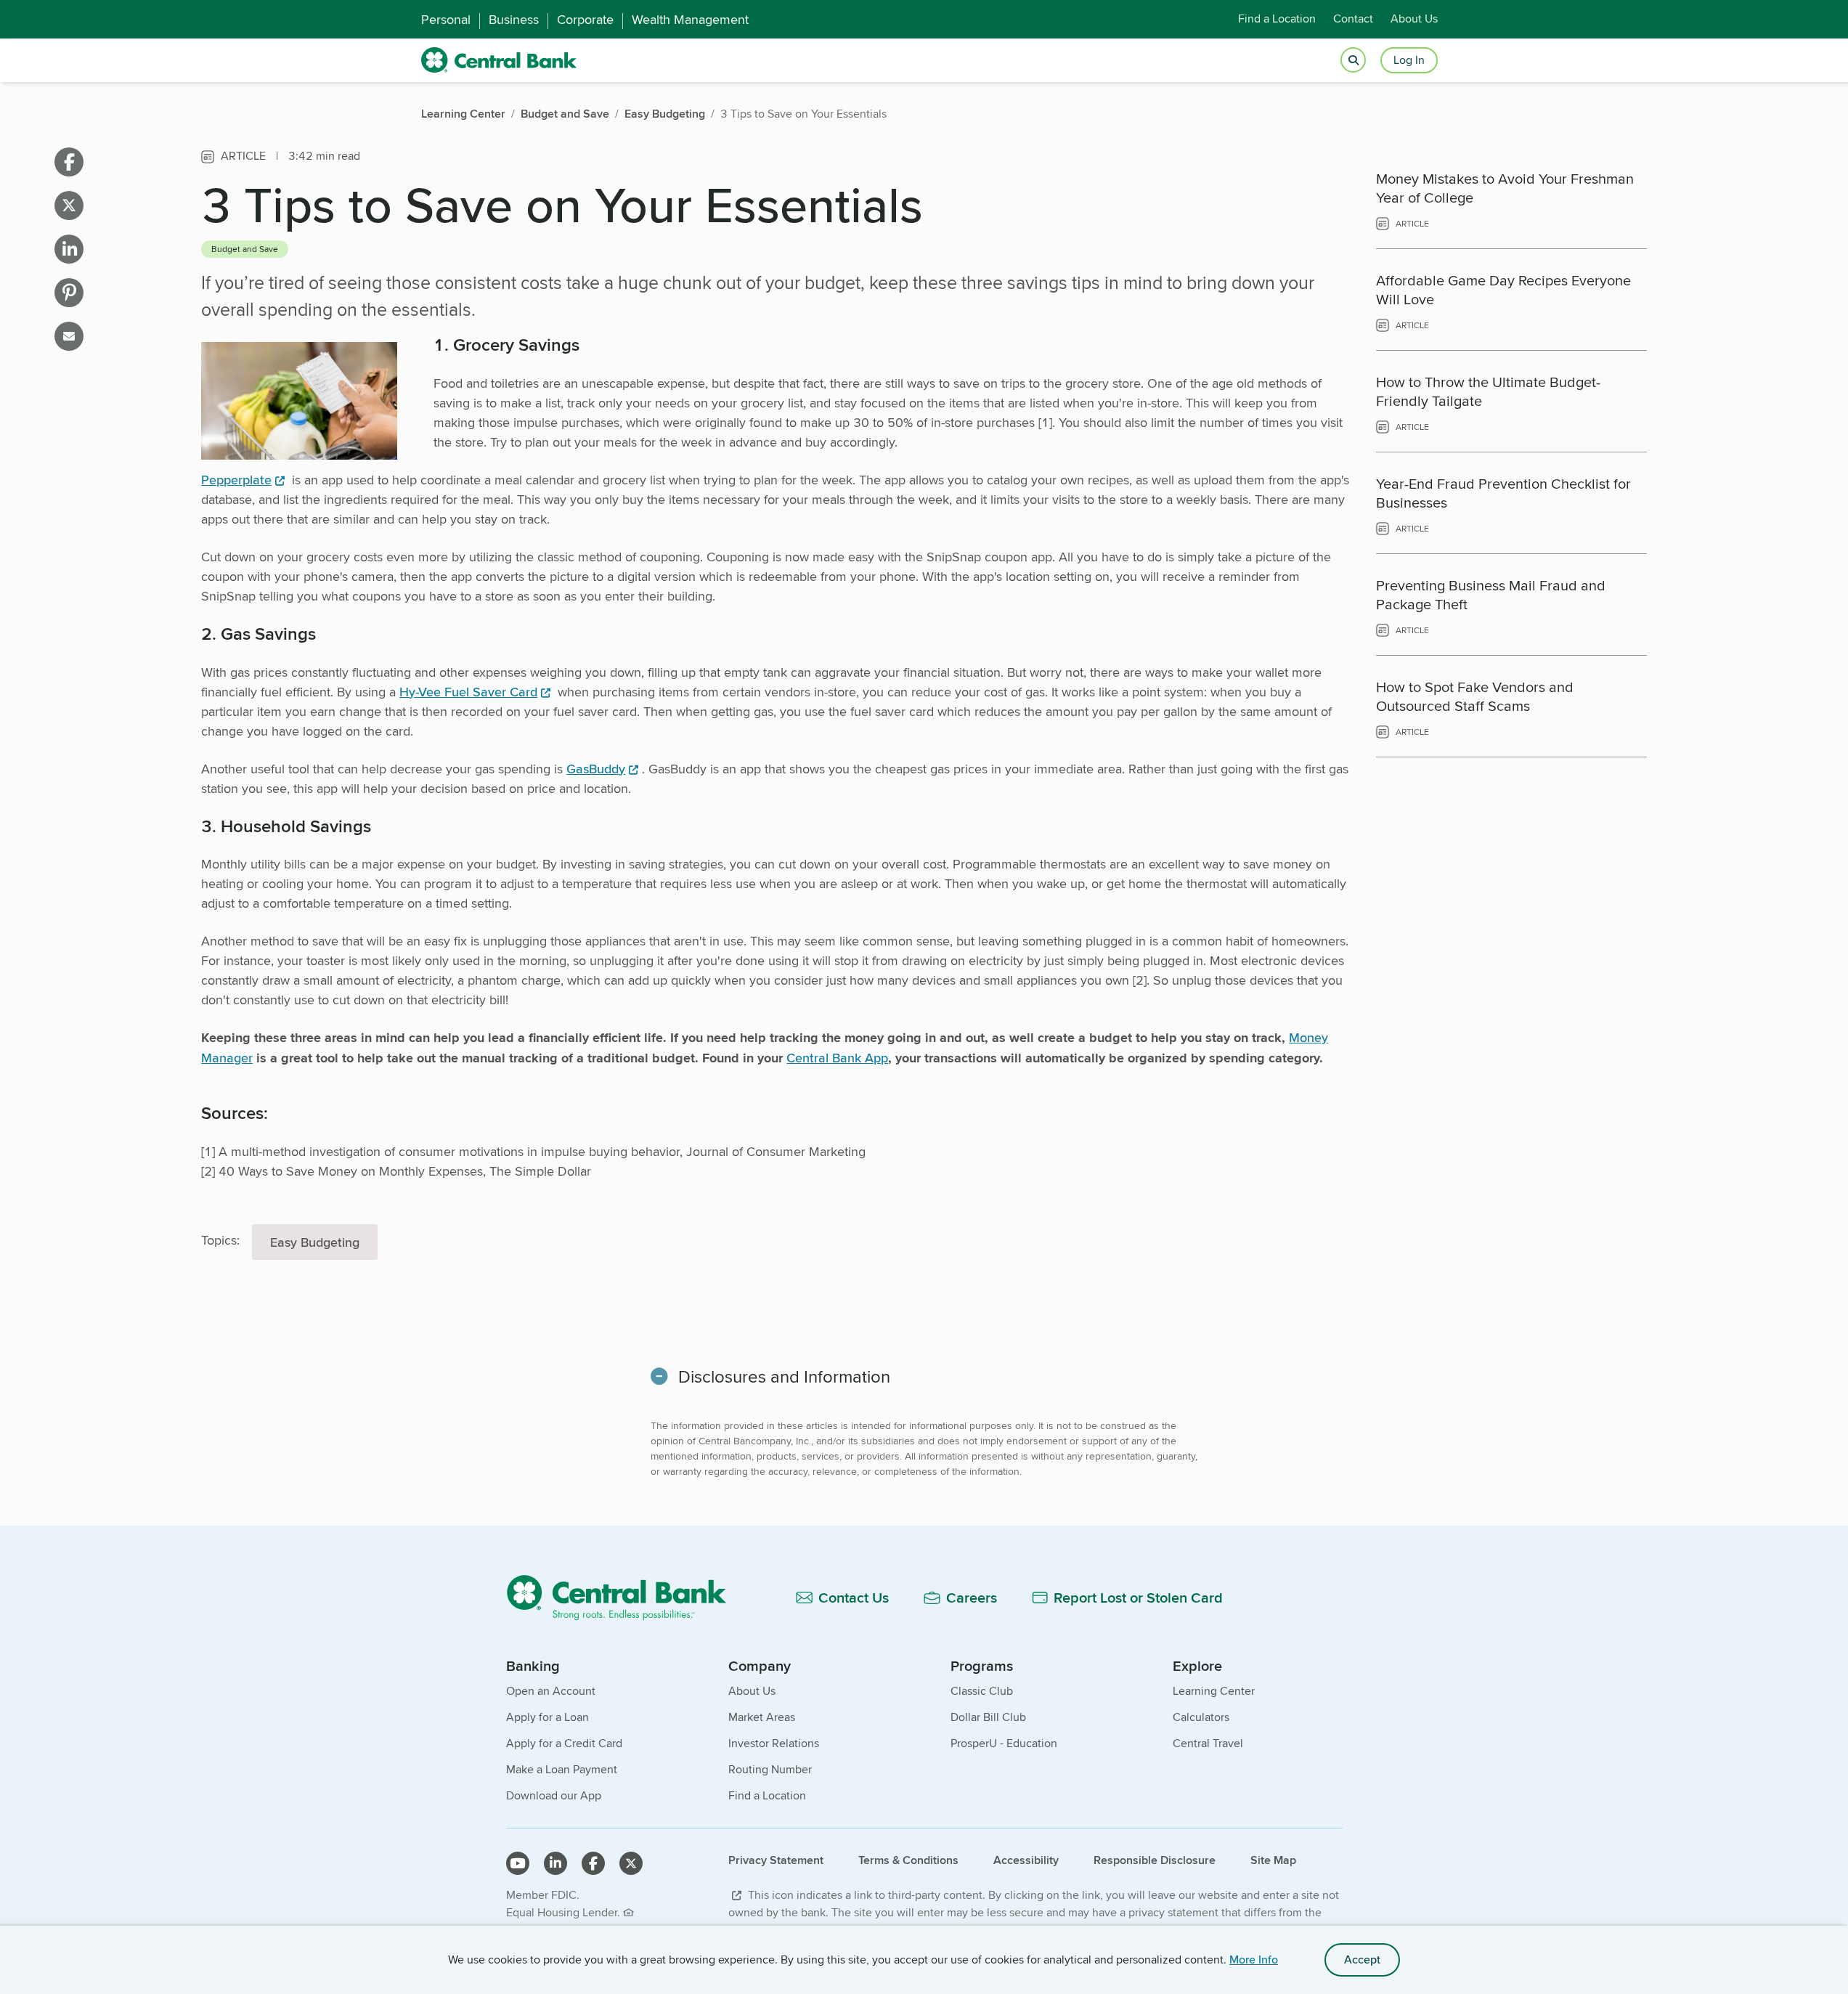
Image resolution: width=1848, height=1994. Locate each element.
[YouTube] (518, 1863)
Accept (1362, 1960)
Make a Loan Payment (562, 1769)
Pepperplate (236, 480)
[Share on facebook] (69, 162)
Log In (1409, 60)
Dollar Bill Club (988, 1717)
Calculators (1201, 1717)
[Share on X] (69, 205)
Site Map (1273, 1860)
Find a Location (1277, 19)
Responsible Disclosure (1155, 1860)
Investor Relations (774, 1743)
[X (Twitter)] (631, 1863)
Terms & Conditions (908, 1860)
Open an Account (551, 1691)
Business (514, 20)
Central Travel (1208, 1743)
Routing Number (770, 1769)
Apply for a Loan (548, 1717)
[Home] (625, 1597)
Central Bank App (837, 1058)
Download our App (554, 1795)
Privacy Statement (776, 1860)
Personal (446, 20)
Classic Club (982, 1691)
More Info (1254, 1960)
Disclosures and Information (784, 1376)
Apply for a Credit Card (564, 1743)
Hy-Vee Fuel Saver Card (468, 692)
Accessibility (1026, 1860)
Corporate (585, 20)
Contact (1353, 19)
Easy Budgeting (315, 1242)
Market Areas (762, 1717)
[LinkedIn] (555, 1863)
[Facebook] (593, 1863)
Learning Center (1214, 1691)
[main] (924, 871)
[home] (499, 60)
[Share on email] (69, 336)
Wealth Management (690, 20)
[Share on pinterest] (69, 293)
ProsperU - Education (1004, 1743)
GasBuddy (596, 769)
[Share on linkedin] (69, 249)
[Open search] (1353, 61)
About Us (1414, 19)
